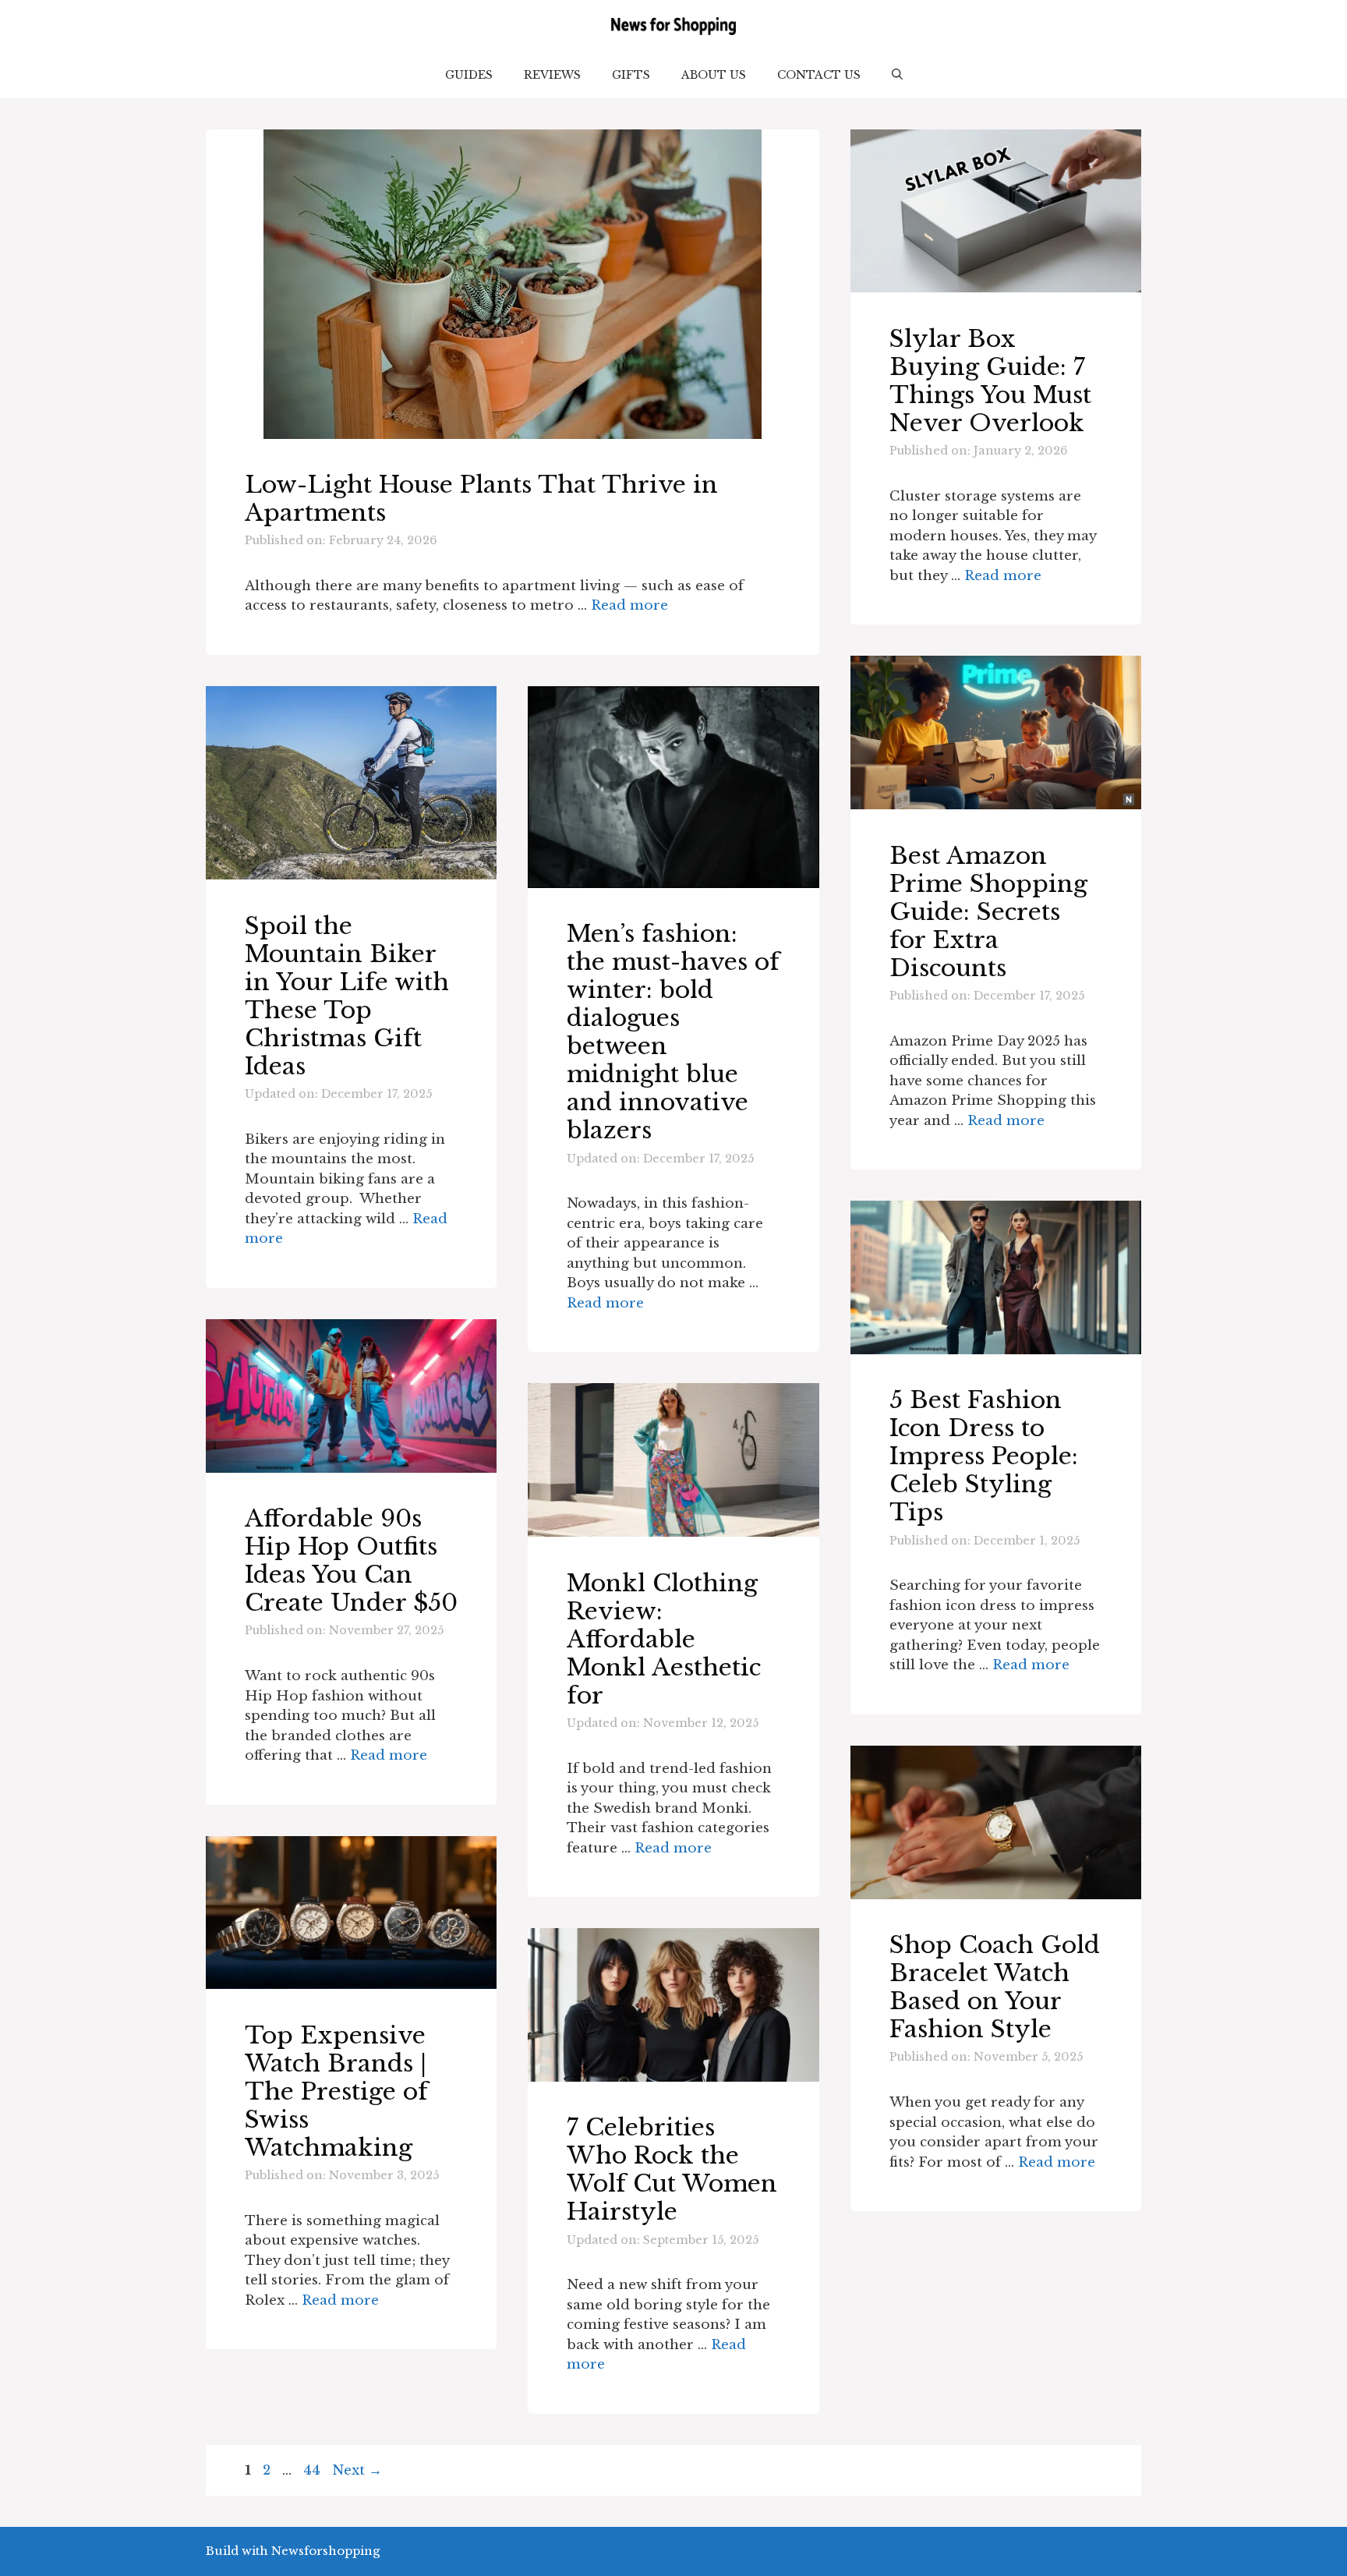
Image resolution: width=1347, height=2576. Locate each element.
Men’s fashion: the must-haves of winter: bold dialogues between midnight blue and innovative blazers (673, 1032)
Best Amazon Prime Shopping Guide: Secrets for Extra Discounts (988, 912)
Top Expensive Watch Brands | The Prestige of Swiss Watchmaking (336, 2091)
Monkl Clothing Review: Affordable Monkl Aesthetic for (664, 1639)
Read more (629, 605)
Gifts (631, 75)
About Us (714, 75)
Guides (469, 75)
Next (357, 2470)
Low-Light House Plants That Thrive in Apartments (481, 499)
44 (313, 2470)
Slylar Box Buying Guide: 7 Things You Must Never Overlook (990, 381)
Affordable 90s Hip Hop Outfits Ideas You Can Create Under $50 (351, 1560)
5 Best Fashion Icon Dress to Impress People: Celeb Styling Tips (984, 1456)
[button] (897, 75)
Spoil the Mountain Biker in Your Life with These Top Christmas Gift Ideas (347, 996)
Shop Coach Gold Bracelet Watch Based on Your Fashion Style (995, 1987)
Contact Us (819, 75)
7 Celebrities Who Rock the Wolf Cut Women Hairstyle (672, 2169)
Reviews (552, 75)
